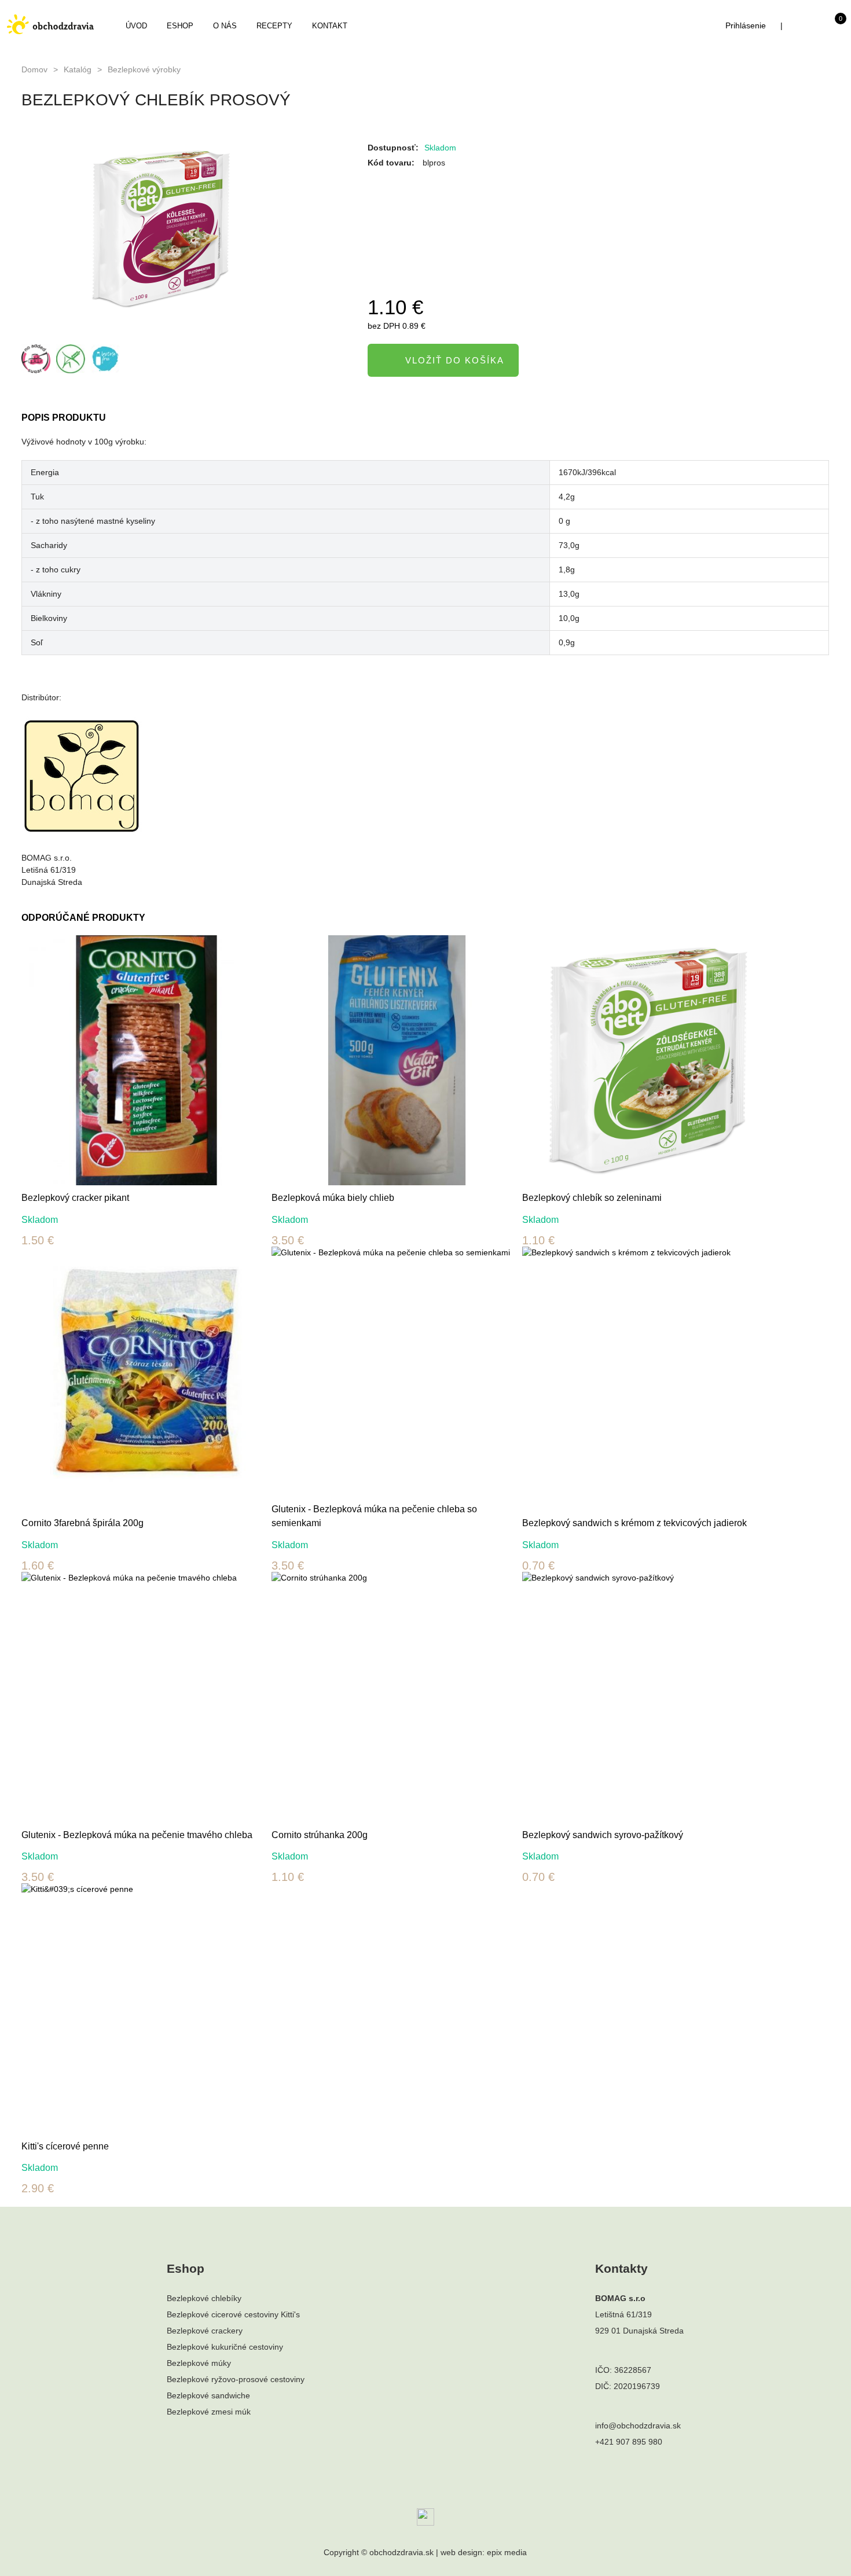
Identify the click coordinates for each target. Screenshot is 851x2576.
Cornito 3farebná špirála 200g (82, 1523)
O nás (225, 26)
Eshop (180, 26)
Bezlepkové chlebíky (204, 2298)
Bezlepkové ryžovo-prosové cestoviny (236, 2379)
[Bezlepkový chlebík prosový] (183, 229)
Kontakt (330, 26)
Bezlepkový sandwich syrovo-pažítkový (603, 1835)
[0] (829, 28)
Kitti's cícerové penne (65, 2146)
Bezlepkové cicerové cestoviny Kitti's (233, 2314)
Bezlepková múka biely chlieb (333, 1198)
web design (461, 2552)
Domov (34, 69)
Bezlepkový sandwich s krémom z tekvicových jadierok (634, 1523)
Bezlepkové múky (199, 2363)
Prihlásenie (746, 25)
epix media (507, 2552)
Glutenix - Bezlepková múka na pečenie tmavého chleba (137, 1835)
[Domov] (50, 24)
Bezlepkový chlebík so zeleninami (592, 1198)
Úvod (136, 26)
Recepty (274, 26)
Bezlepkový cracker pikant (75, 1198)
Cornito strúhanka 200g (320, 1835)
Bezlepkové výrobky (144, 69)
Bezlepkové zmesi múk (209, 2412)
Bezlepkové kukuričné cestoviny (225, 2347)
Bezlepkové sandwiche (208, 2395)
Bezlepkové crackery (205, 2331)
